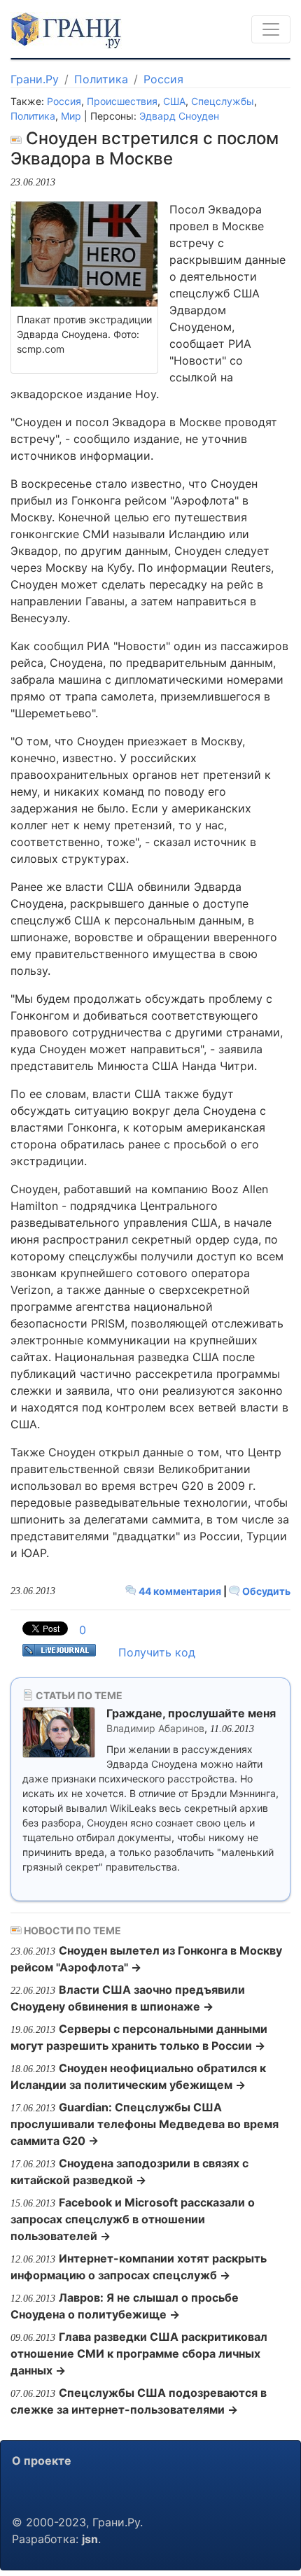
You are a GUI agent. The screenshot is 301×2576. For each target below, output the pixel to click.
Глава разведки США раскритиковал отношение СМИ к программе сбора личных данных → (139, 2353)
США (174, 101)
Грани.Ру (35, 79)
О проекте (42, 2461)
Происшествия (122, 101)
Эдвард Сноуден (179, 116)
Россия (163, 79)
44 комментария (180, 1591)
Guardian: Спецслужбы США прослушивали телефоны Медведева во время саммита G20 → (145, 2124)
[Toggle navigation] (271, 29)
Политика (101, 79)
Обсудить (265, 1591)
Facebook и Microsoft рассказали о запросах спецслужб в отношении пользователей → (133, 2219)
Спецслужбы (223, 101)
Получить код (157, 1652)
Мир (71, 116)
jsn (90, 2539)
